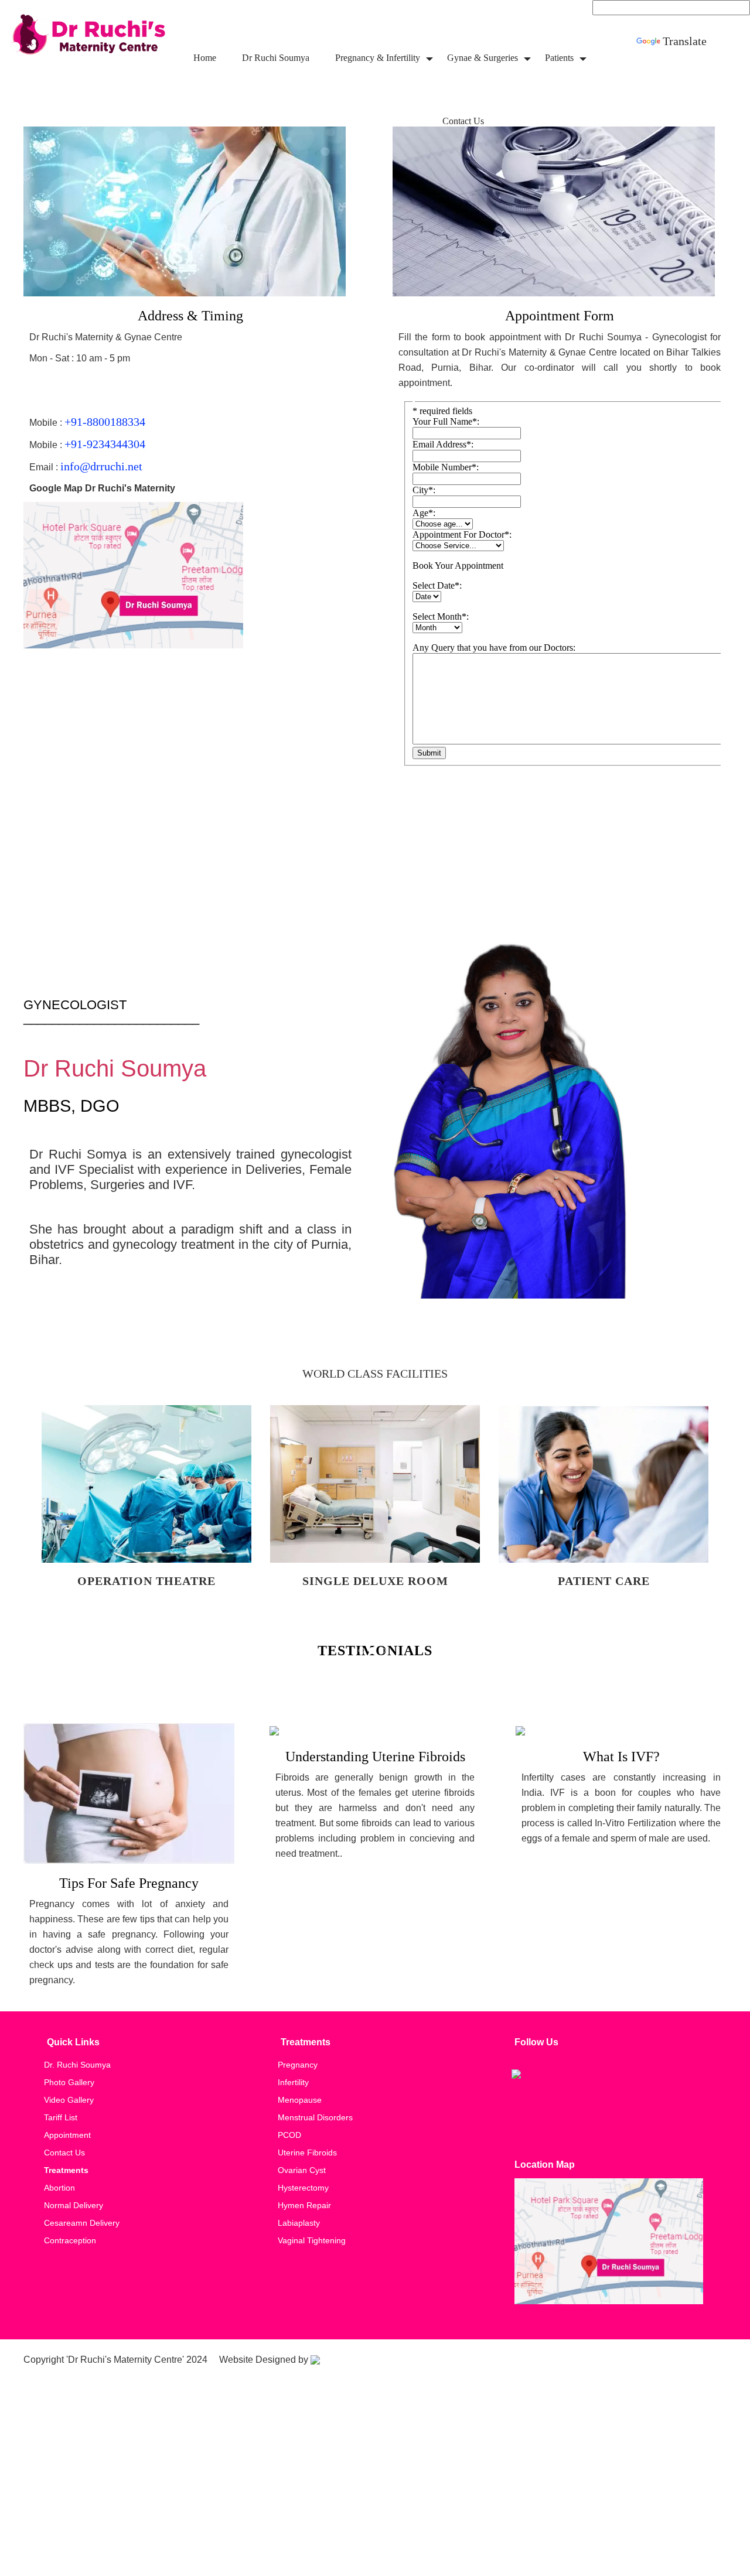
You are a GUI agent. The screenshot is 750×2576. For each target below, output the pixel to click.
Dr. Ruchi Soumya (77, 2065)
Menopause (300, 2100)
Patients (559, 58)
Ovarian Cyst (302, 2170)
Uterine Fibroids (307, 2153)
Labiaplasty (299, 2223)
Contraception (70, 2240)
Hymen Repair (304, 2205)
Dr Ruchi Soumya (276, 58)
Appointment (67, 2135)
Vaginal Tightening (312, 2240)
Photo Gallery (69, 2082)
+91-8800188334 (105, 422)
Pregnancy (298, 2065)
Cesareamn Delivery (82, 2223)
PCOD (289, 2135)
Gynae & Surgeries (483, 58)
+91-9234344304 (105, 444)
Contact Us (463, 121)
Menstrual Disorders (315, 2117)
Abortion (59, 2188)
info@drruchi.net (101, 466)
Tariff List (61, 2117)
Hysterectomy (303, 2188)
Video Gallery (69, 2100)
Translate (685, 41)
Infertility (293, 2082)
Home (205, 58)
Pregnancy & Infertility (378, 58)
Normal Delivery (74, 2205)
